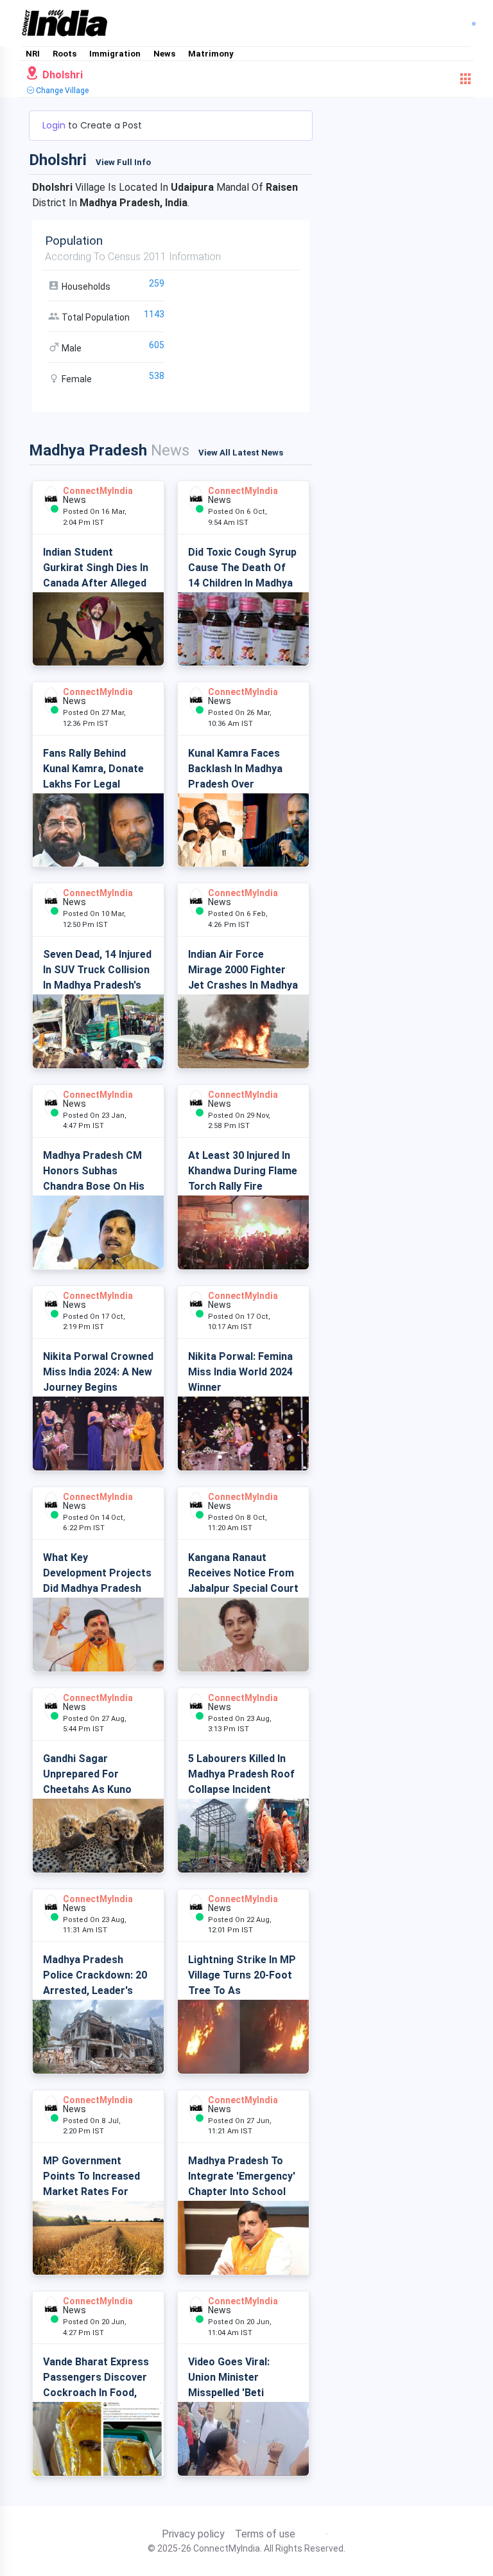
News (164, 54)
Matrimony (211, 54)
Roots (65, 54)
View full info (123, 162)
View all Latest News (241, 453)
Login (55, 125)
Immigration (115, 54)
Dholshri (61, 75)
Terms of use (265, 2534)
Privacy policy (193, 2534)
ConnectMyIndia (98, 491)
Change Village (61, 91)
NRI (33, 54)
